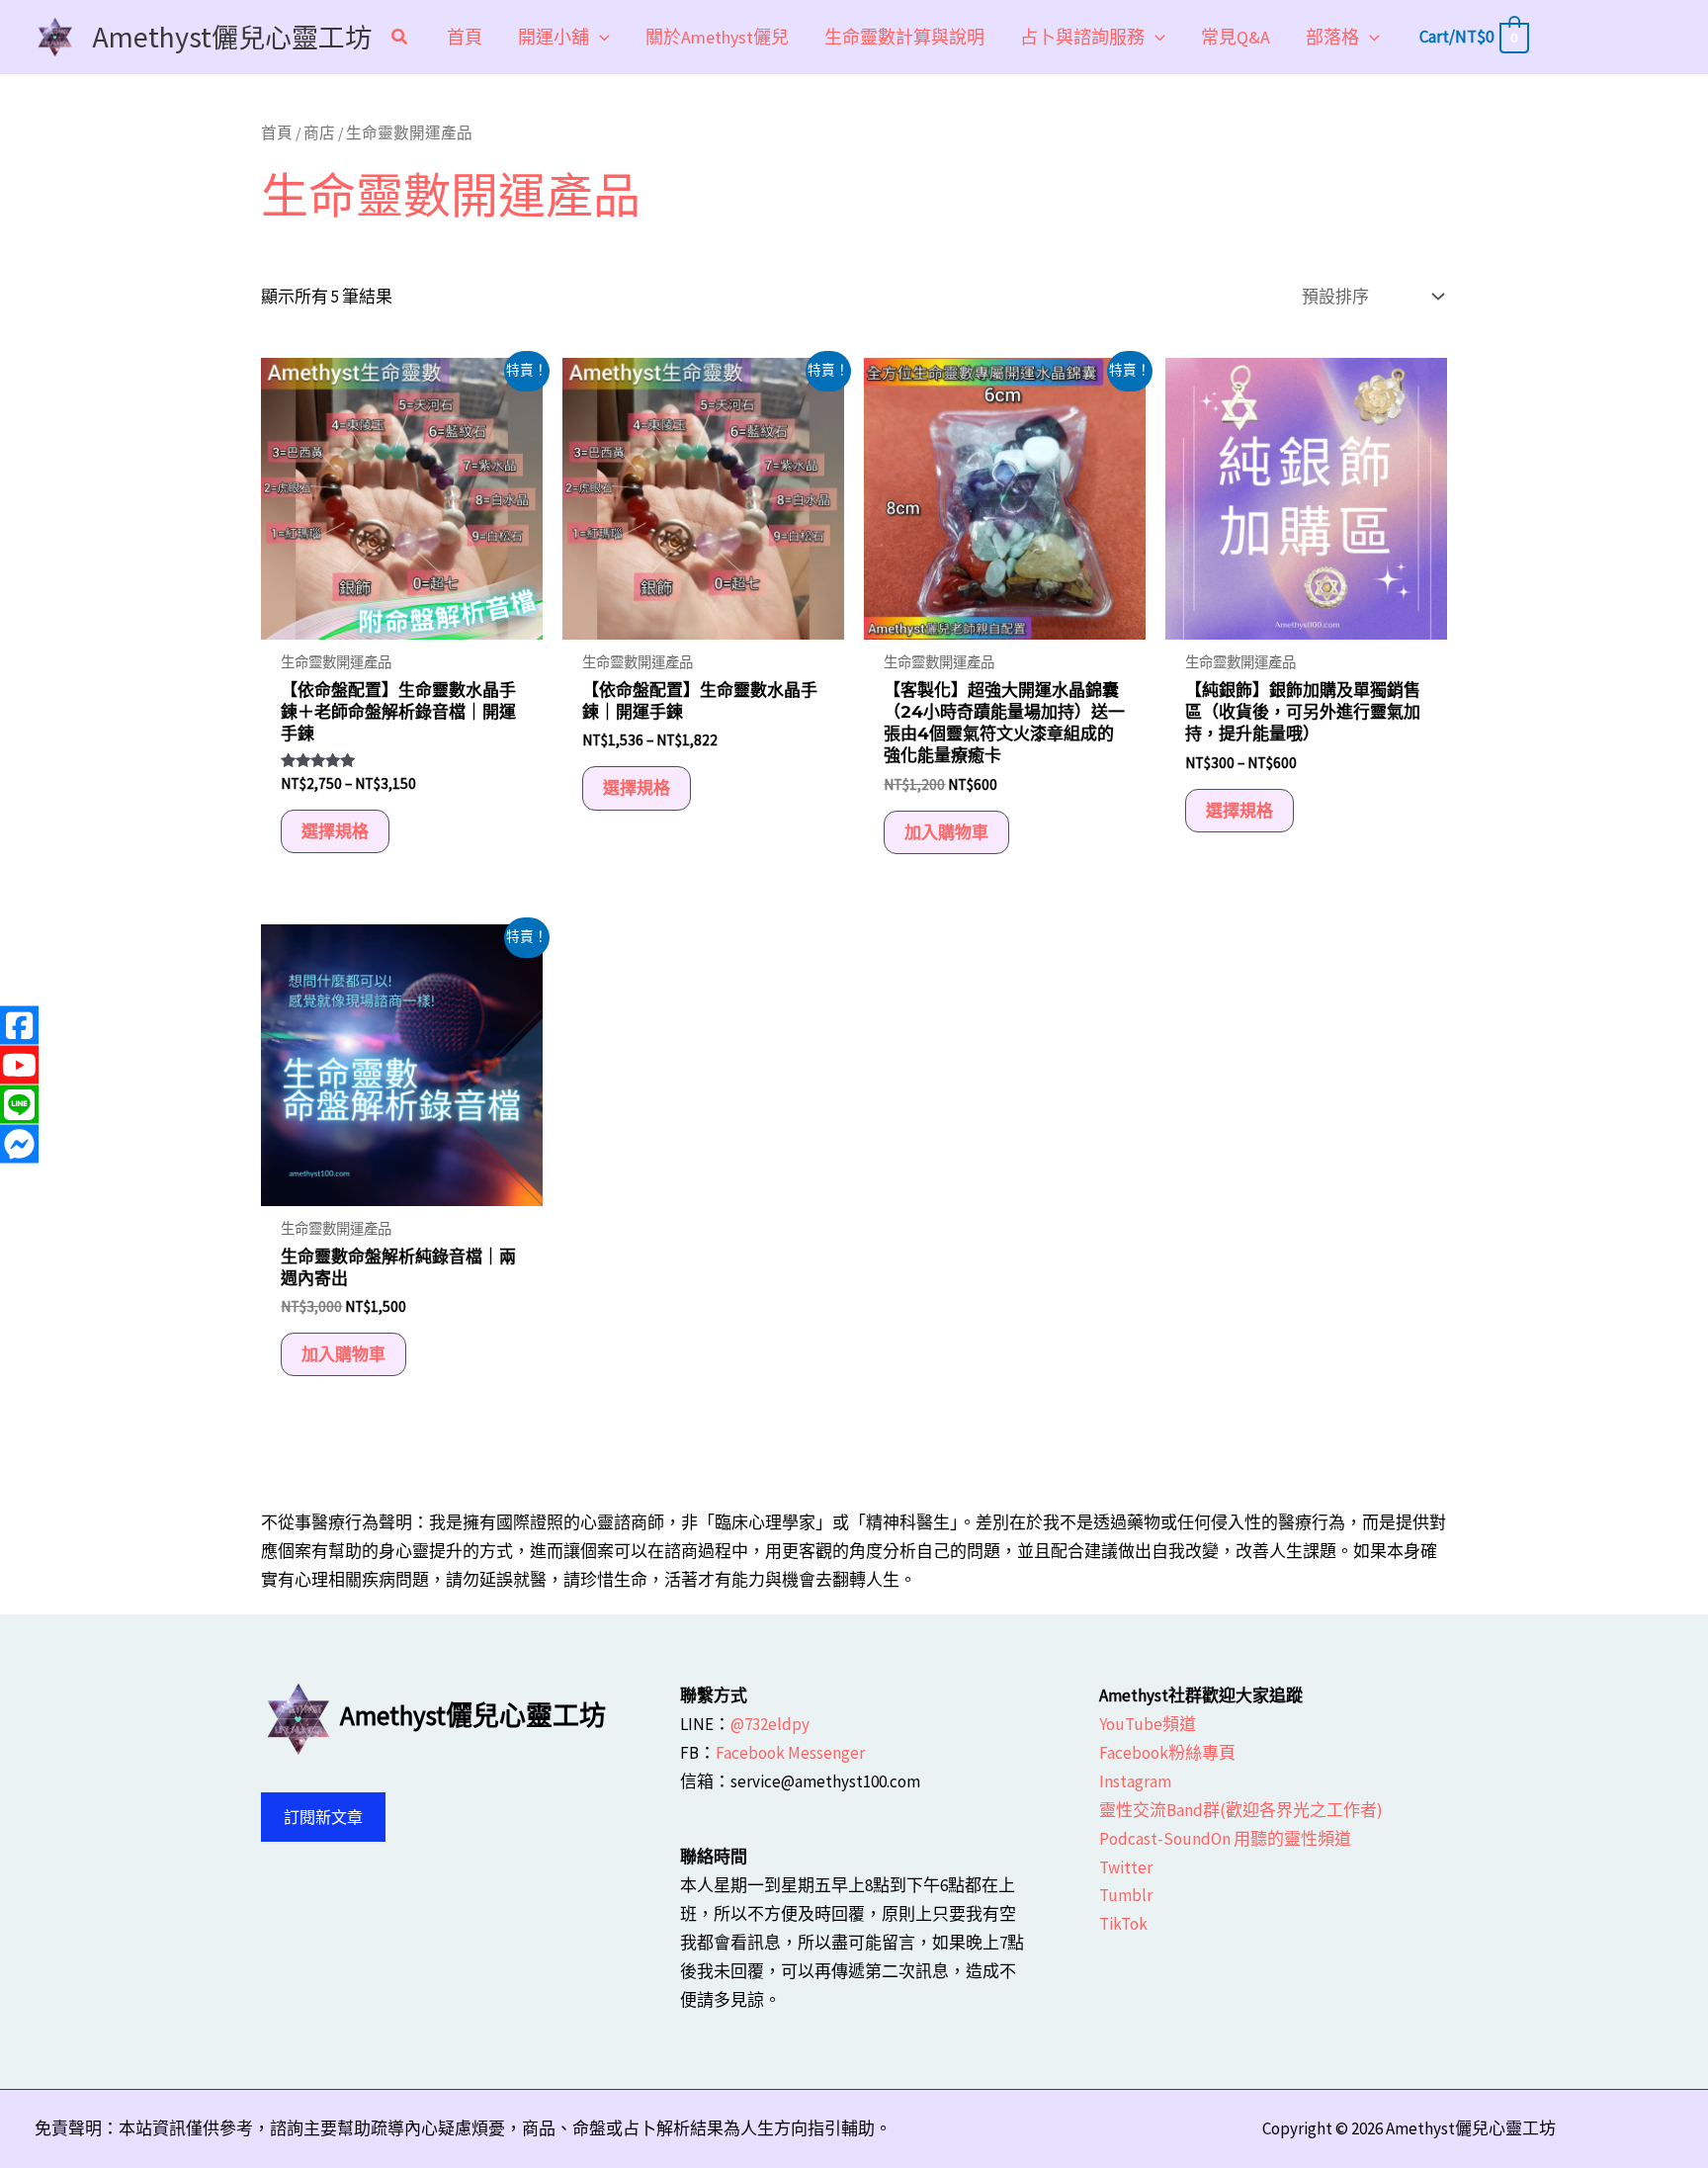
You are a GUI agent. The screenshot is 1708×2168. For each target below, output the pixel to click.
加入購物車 (946, 832)
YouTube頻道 (1148, 1724)
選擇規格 (335, 831)
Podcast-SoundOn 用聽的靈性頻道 (1225, 1839)
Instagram (1135, 1781)
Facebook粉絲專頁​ (1167, 1753)
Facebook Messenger (790, 1753)
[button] (400, 39)
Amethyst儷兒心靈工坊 (232, 36)
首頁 (277, 133)
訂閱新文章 (323, 1817)
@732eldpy (770, 1724)
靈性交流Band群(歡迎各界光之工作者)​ (1241, 1810)
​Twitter (1126, 1867)
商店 (319, 133)
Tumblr (1126, 1895)
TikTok (1123, 1924)
